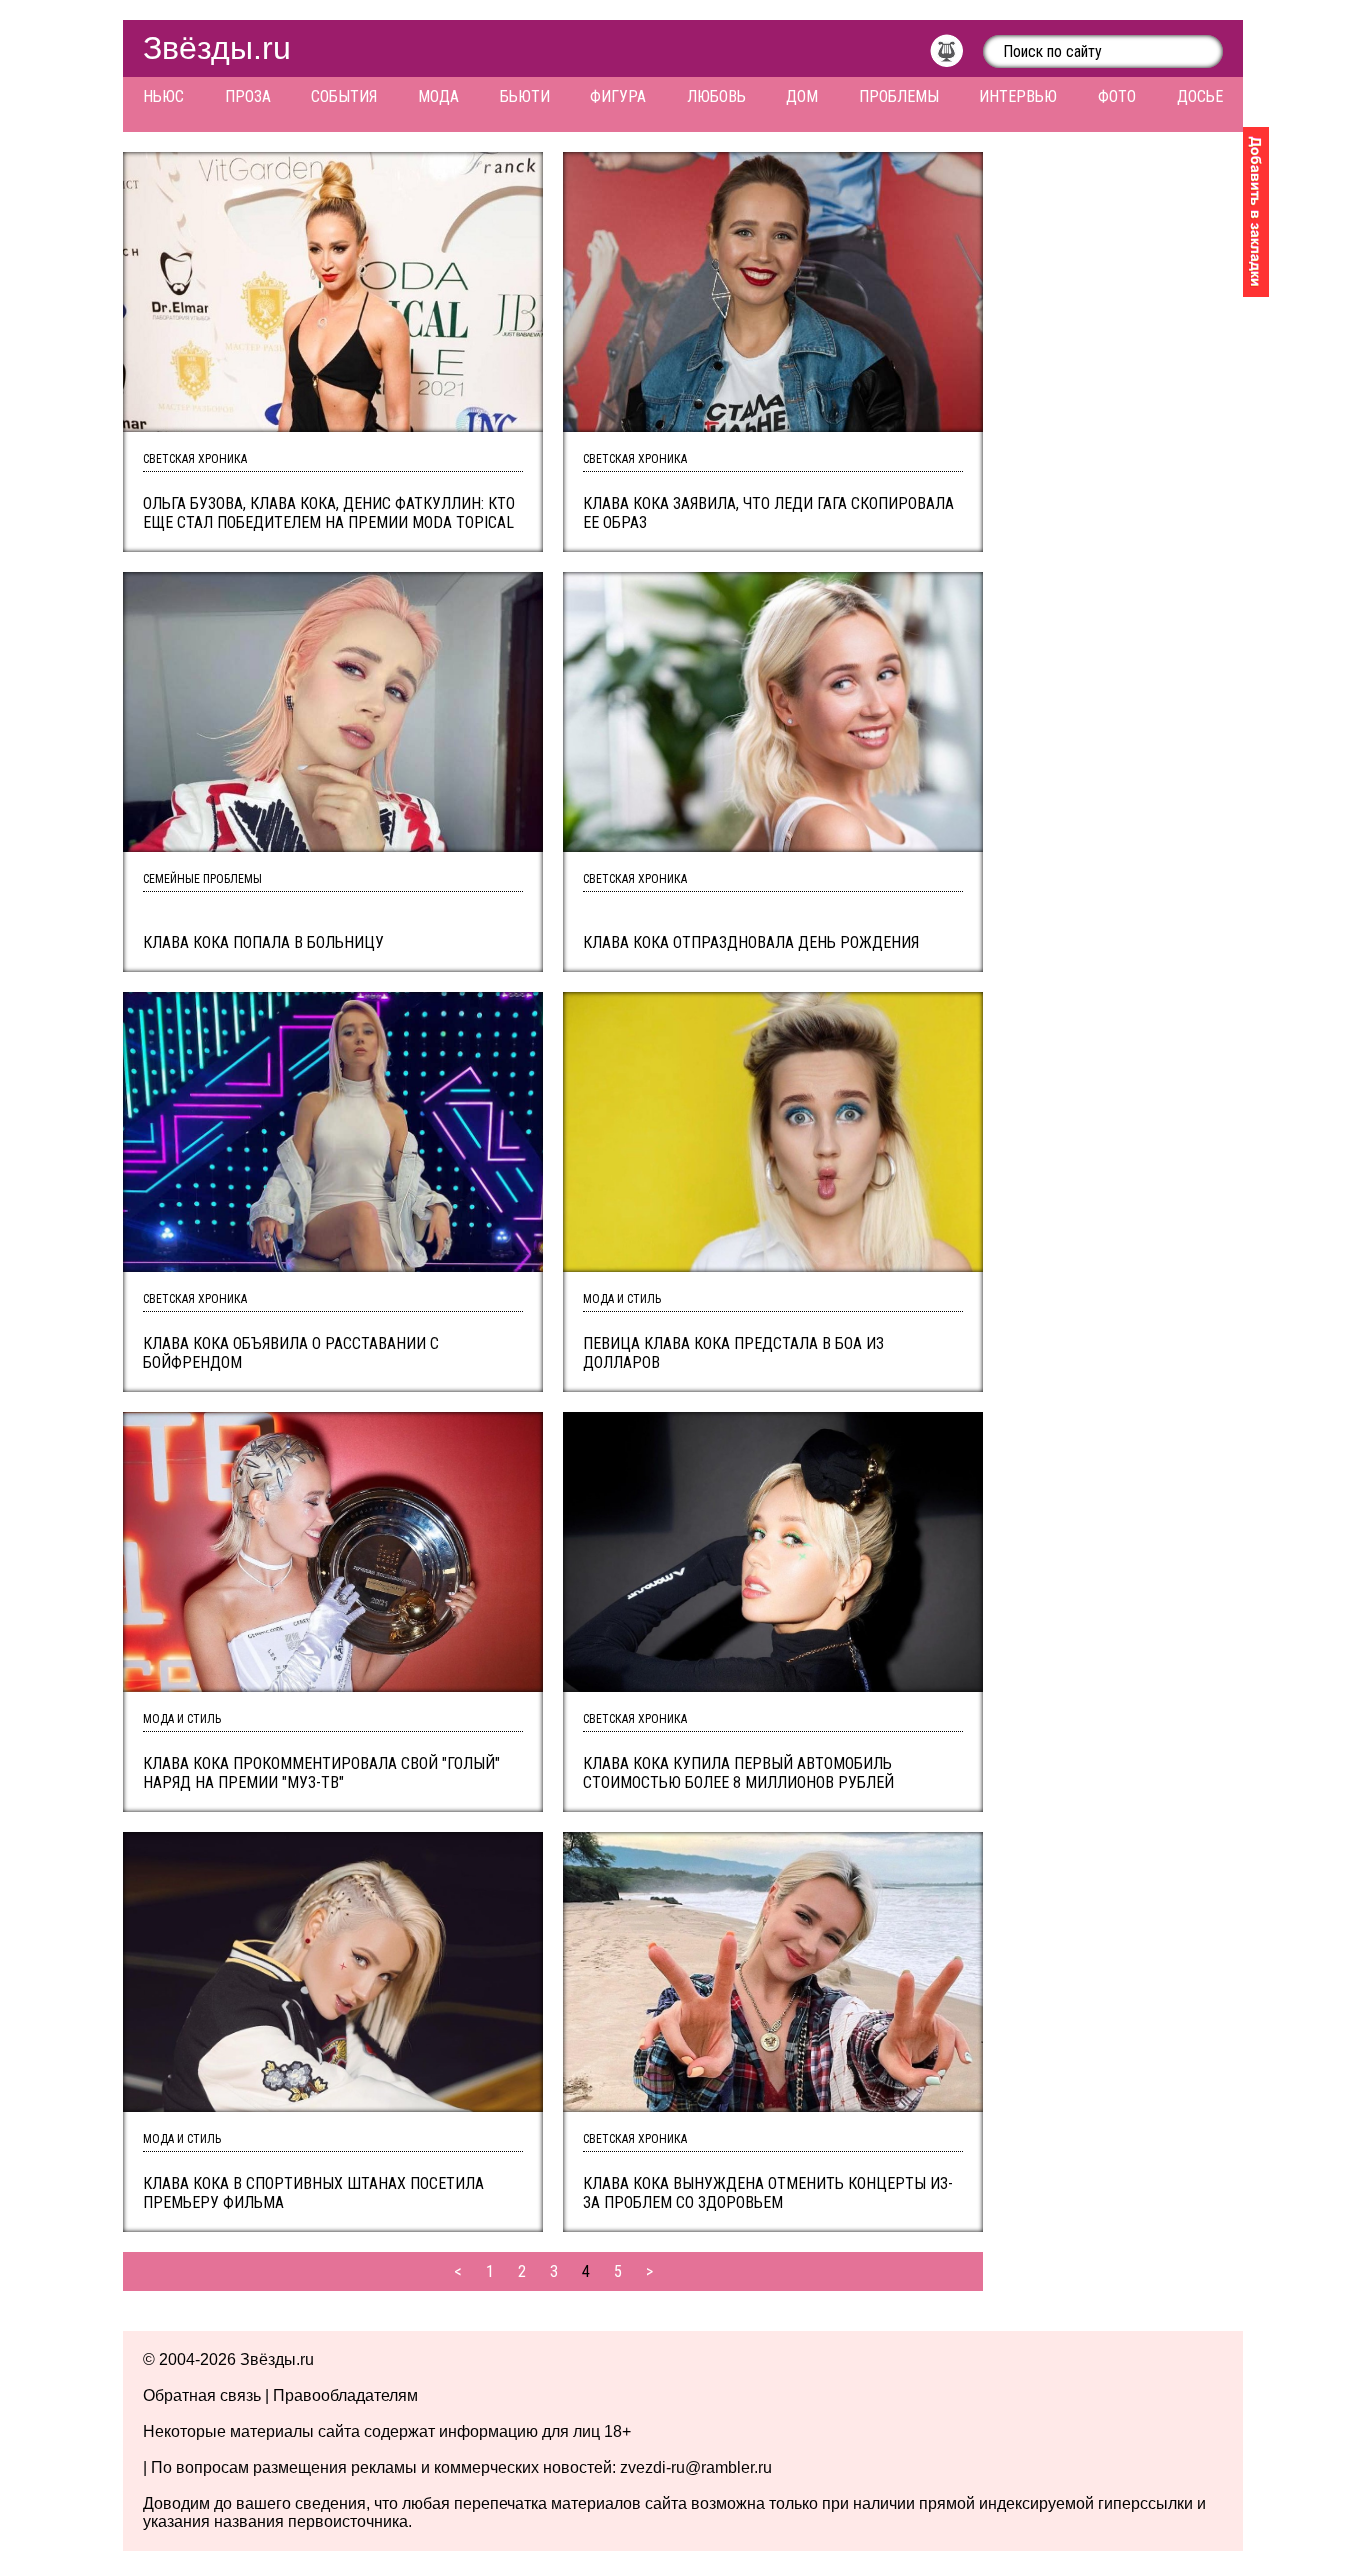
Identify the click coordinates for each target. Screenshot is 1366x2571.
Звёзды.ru (217, 48)
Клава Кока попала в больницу (263, 942)
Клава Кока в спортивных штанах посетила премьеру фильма (313, 2193)
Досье (1200, 96)
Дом (802, 96)
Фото (1117, 96)
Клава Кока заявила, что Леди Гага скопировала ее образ (768, 513)
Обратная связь (202, 2395)
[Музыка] (956, 56)
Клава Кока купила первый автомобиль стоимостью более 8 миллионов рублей (738, 1773)
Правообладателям (345, 2395)
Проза (248, 96)
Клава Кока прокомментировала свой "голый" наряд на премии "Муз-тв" (321, 1773)
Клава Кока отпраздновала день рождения (751, 942)
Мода (438, 96)
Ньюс (163, 96)
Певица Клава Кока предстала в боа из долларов (733, 1353)
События (344, 96)
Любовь (716, 96)
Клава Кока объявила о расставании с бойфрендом (291, 1353)
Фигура (618, 96)
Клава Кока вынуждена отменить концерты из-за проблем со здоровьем (768, 2193)
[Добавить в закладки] (1256, 212)
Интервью (1018, 96)
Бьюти (525, 96)
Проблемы (899, 96)
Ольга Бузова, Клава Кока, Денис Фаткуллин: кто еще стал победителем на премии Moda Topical (329, 513)
